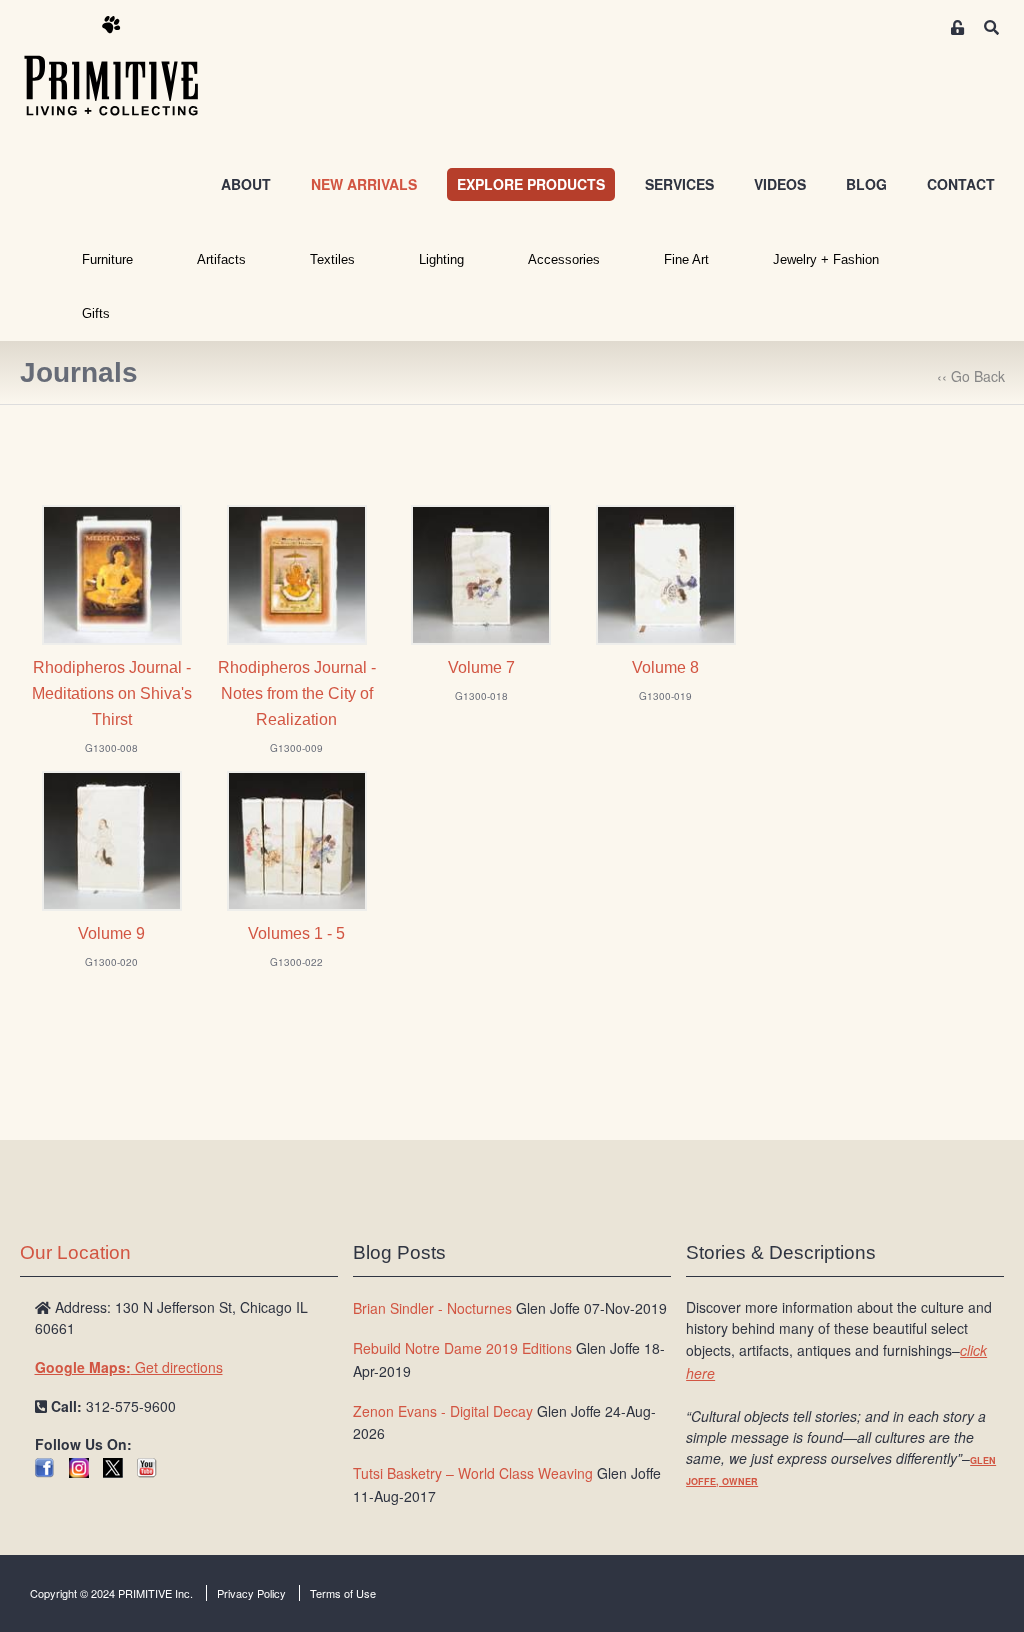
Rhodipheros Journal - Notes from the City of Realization (297, 693)
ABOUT (246, 184)
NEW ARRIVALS (364, 184)
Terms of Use (343, 1593)
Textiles (332, 259)
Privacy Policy (251, 1593)
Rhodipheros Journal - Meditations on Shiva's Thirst (112, 693)
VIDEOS (780, 184)
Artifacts (221, 259)
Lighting (441, 259)
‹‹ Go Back (971, 376)
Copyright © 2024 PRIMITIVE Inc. (111, 1593)
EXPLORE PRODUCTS (531, 184)
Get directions (129, 1367)
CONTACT (961, 184)
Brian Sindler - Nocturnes (432, 1308)
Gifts (96, 313)
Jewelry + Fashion (826, 259)
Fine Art (686, 259)
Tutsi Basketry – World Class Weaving (473, 1473)
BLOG (866, 184)
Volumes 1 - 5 (296, 933)
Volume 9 (111, 933)
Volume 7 (481, 667)
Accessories (564, 259)
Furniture (107, 259)
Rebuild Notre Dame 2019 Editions (462, 1348)
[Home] (126, 67)
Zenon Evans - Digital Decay (443, 1411)
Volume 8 (665, 667)
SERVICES (679, 184)
